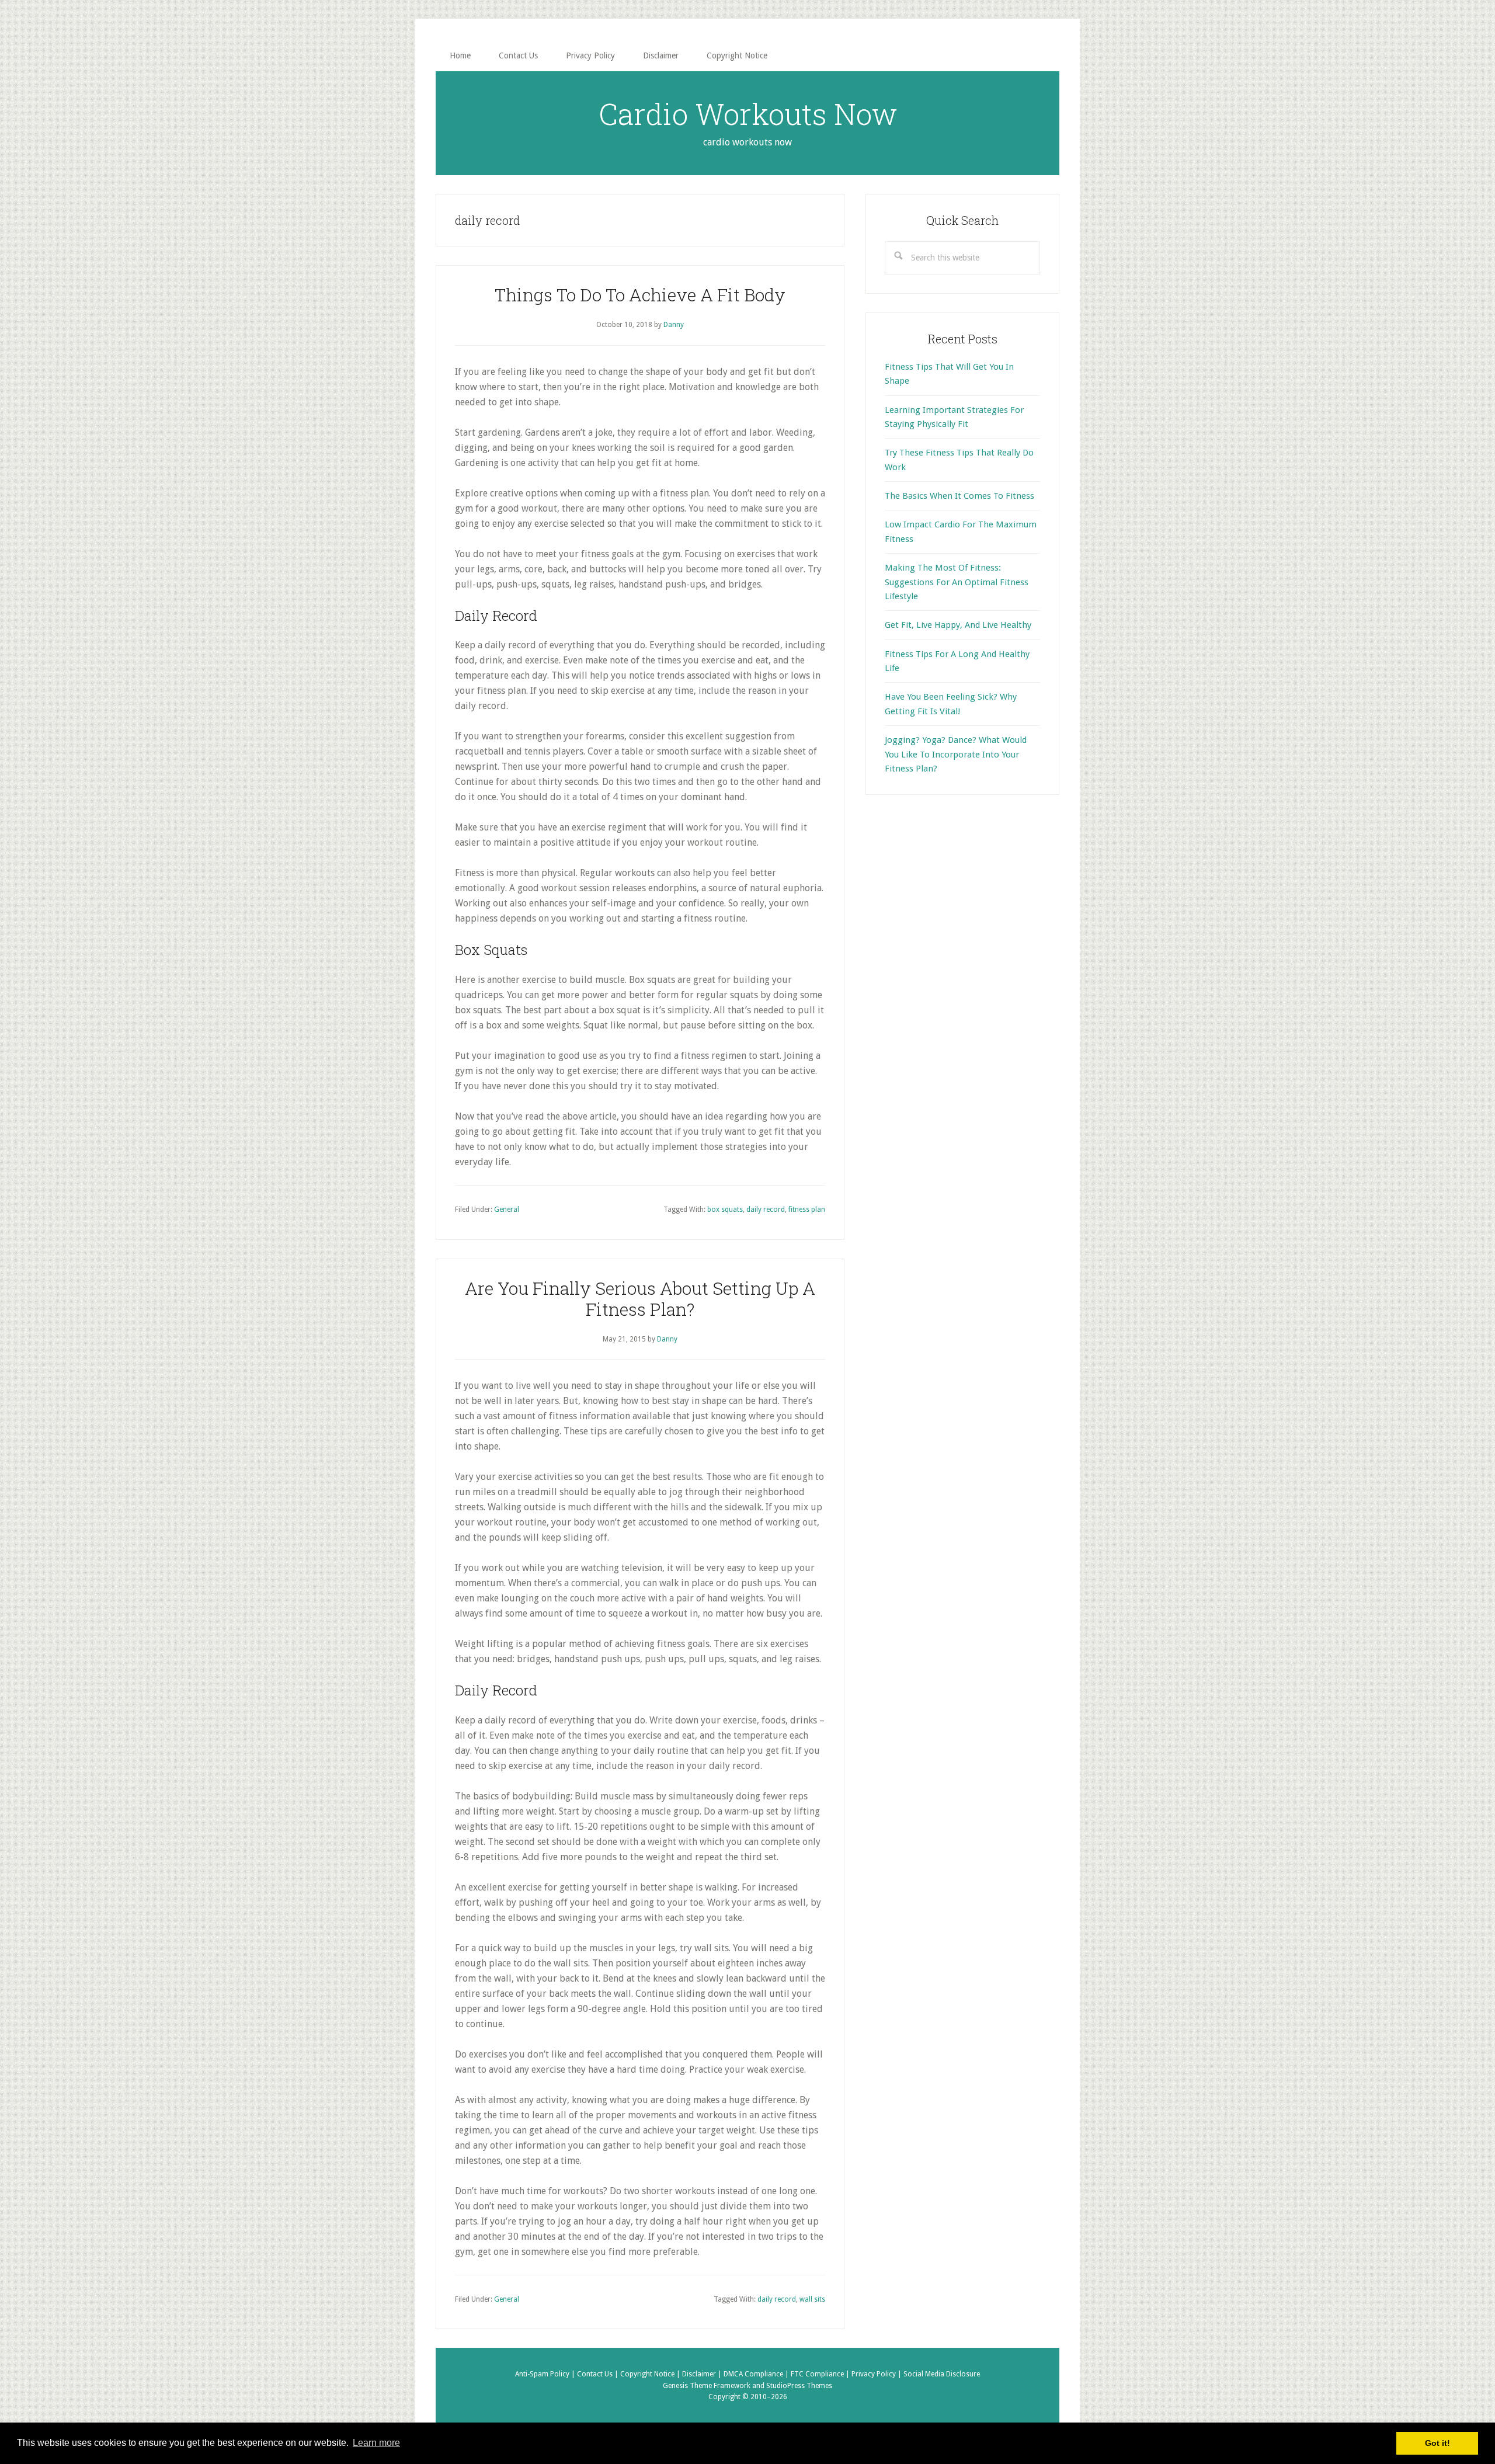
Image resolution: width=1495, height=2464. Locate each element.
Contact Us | (599, 2374)
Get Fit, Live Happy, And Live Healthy (958, 625)
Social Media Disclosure (942, 2374)
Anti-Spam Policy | (546, 2374)
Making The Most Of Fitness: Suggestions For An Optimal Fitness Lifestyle (957, 582)
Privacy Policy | (877, 2374)
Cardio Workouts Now (748, 114)
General (507, 1210)
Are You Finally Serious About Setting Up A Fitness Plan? (640, 1299)
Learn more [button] (376, 2443)
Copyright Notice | (651, 2374)
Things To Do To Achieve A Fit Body (640, 295)
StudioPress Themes (799, 2386)
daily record (766, 1210)
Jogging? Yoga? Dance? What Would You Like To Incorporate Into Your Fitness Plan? (956, 754)
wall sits (812, 2299)
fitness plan (807, 1210)
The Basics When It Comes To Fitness (959, 496)
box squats (725, 1210)
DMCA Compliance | (757, 2374)
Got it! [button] (1437, 2443)
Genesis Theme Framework (707, 2386)
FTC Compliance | (821, 2374)
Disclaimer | (703, 2374)
